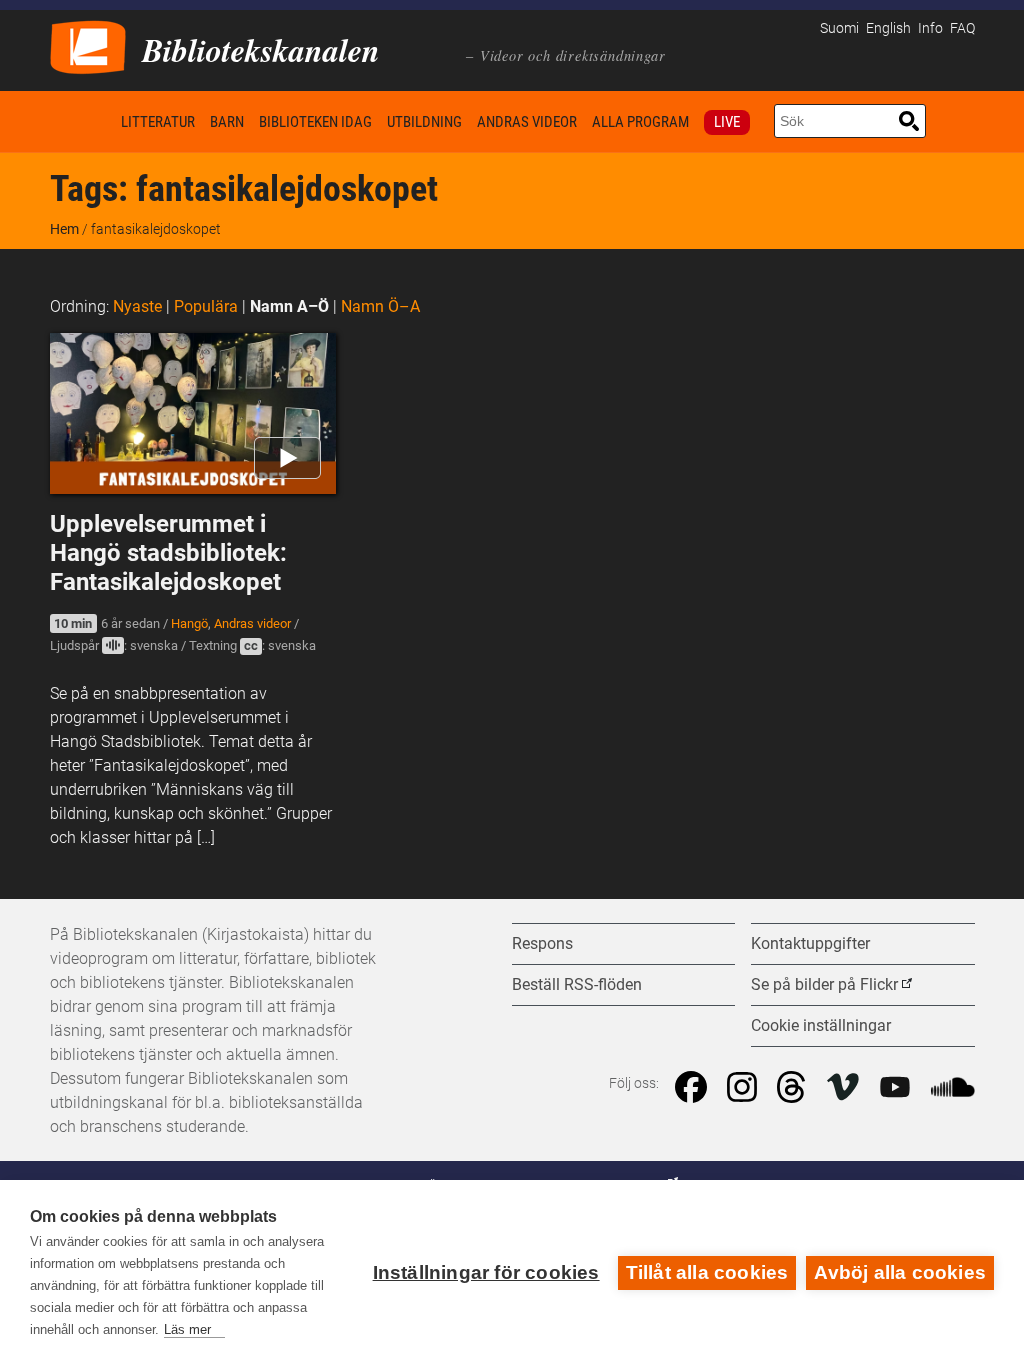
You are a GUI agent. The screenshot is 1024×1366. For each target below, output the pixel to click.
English (888, 28)
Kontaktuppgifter (810, 943)
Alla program (640, 122)
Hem (82, 121)
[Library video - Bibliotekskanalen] (88, 45)
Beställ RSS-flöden (577, 984)
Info (930, 28)
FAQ (962, 28)
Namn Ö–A (380, 306)
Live (727, 122)
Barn (227, 122)
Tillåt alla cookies (707, 1272)
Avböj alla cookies (900, 1272)
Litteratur (158, 122)
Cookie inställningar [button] (821, 1025)
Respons (542, 943)
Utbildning (424, 122)
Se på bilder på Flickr (824, 984)
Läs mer (187, 1329)
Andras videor (527, 122)
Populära (206, 306)
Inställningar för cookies (486, 1272)
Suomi (839, 28)
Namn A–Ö (289, 306)
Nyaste (137, 306)
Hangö (189, 623)
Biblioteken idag (315, 122)
